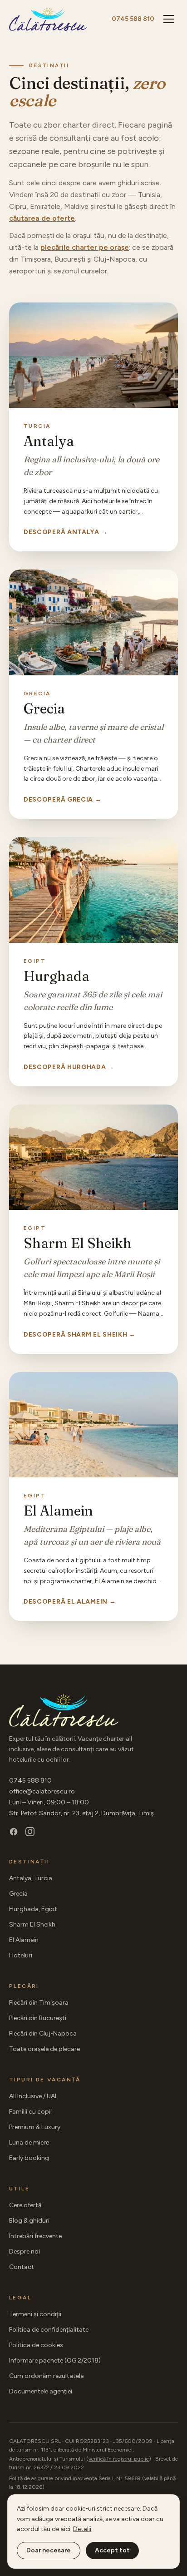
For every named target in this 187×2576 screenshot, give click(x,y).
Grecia (18, 1894)
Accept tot (112, 2550)
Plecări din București (38, 2018)
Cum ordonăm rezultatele (46, 2376)
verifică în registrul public (119, 2459)
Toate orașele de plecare (44, 2049)
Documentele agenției (41, 2391)
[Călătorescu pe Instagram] (30, 1832)
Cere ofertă (25, 2205)
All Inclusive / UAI (33, 2096)
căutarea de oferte (42, 218)
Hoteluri (21, 1955)
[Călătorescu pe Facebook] (14, 1832)
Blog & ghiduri (29, 2221)
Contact (22, 2267)
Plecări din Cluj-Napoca (43, 2034)
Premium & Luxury (35, 2127)
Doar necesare (49, 2550)
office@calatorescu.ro (42, 1791)
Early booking (29, 2158)
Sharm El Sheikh (32, 1925)
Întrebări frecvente (35, 2236)
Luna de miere (29, 2143)
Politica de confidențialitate (49, 2330)
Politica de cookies (36, 2345)
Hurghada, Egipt (33, 1909)
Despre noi (25, 2252)
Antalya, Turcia (31, 1878)
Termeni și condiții (35, 2314)
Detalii (82, 2529)
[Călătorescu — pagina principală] (48, 19)
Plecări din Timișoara (39, 2003)
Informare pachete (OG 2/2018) (55, 2361)
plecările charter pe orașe (85, 247)
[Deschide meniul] (169, 19)
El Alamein (24, 1940)
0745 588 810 (133, 19)
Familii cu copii (30, 2112)
